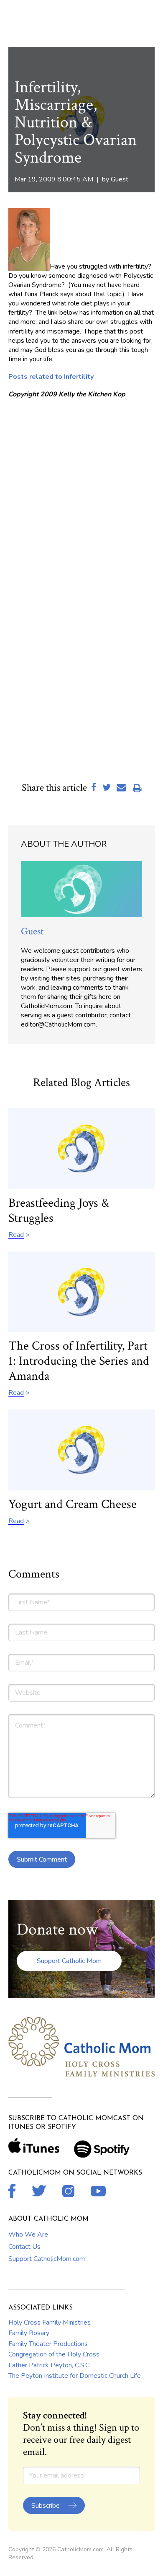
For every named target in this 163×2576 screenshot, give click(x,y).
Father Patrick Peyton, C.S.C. (50, 2365)
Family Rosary (29, 2333)
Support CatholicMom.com (47, 2259)
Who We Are (28, 2235)
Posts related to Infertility (51, 377)
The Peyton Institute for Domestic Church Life (75, 2376)
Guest (120, 179)
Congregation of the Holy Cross (54, 2354)
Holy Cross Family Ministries (50, 2323)
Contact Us (24, 2247)
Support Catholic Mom (69, 1961)
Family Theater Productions (48, 2344)
